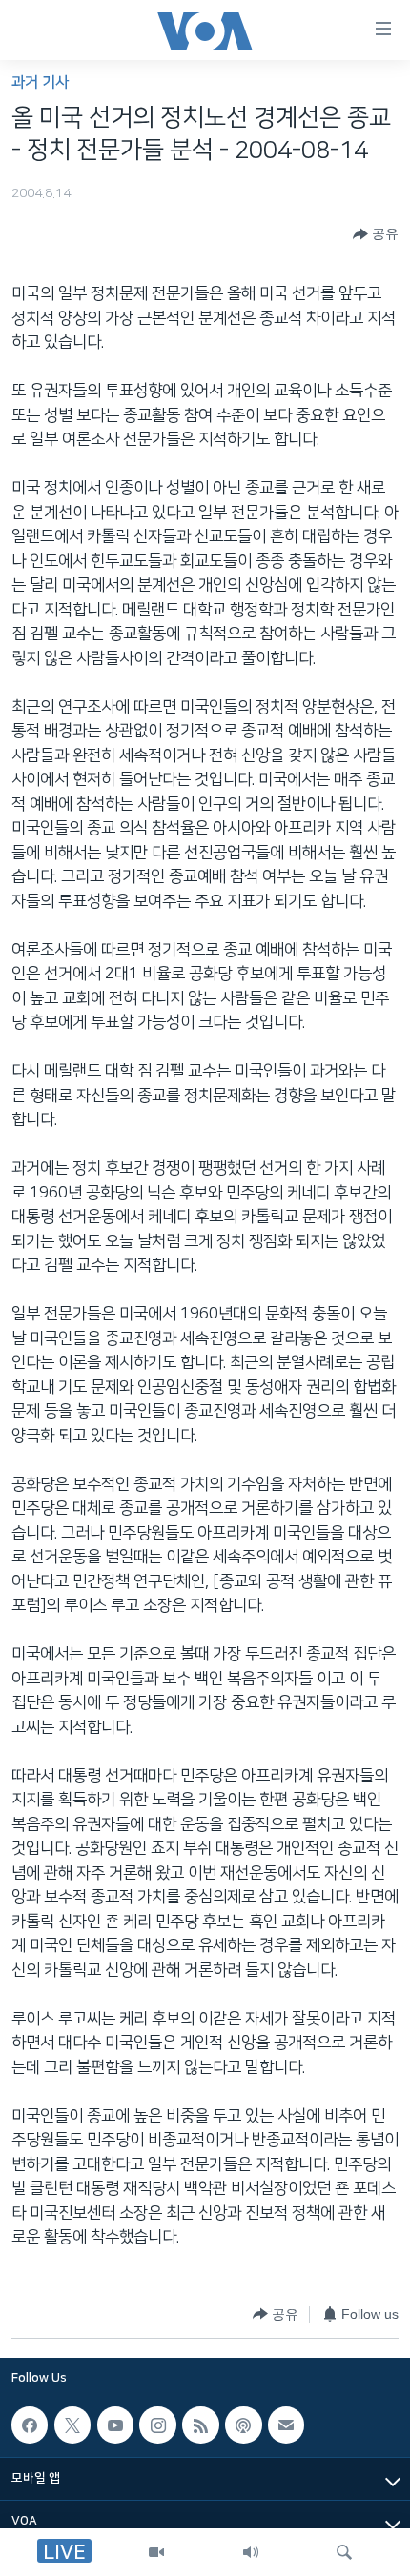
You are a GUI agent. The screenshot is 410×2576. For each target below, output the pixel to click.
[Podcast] (243, 2425)
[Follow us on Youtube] (115, 2425)
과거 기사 (40, 82)
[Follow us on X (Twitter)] (72, 2425)
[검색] (344, 2552)
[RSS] (200, 2425)
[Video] (156, 2552)
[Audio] (251, 2552)
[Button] (376, 234)
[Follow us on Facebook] (30, 2425)
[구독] (286, 2425)
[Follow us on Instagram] (157, 2425)
